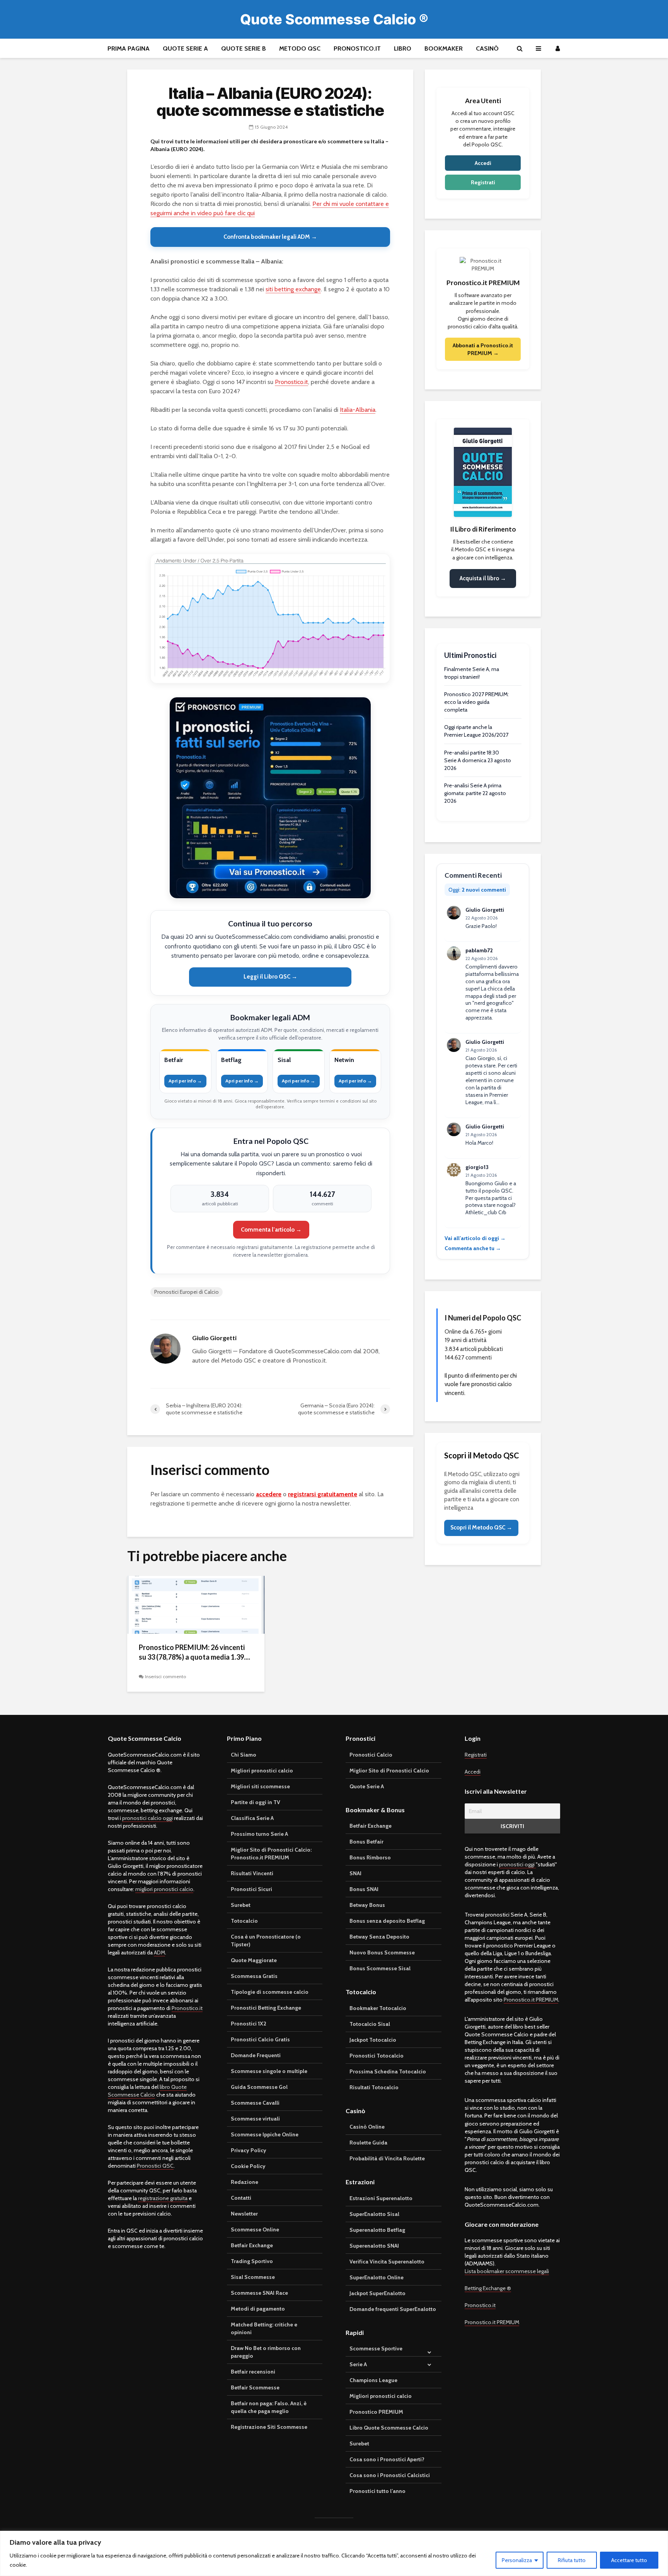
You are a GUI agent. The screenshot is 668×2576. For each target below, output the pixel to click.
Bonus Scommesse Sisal (380, 1968)
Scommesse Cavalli (255, 2103)
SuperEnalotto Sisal (374, 2214)
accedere (269, 1494)
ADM (159, 1952)
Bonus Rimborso (370, 1857)
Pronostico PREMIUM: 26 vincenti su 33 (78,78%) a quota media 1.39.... (194, 1652)
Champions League (373, 2380)
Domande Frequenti (256, 2055)
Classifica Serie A (252, 1818)
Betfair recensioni (253, 2372)
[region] (334, 2553)
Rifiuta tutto (572, 2560)
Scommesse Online (255, 2229)
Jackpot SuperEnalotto (377, 2293)
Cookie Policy (248, 2166)
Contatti (241, 2198)
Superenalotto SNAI (374, 2246)
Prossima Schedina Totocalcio (388, 2071)
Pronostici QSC (155, 2166)
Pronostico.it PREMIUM (531, 2000)
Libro (403, 48)
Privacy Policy (249, 2150)
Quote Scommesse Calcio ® (334, 19)
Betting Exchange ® (488, 2288)
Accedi (483, 163)
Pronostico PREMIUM (376, 2412)
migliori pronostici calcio (164, 1889)
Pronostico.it (357, 48)
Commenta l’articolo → (271, 1230)
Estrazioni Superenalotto (381, 2198)
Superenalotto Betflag (377, 2230)
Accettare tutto (629, 2560)
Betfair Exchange (252, 2245)
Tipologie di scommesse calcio (270, 1992)
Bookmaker (444, 48)
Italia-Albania (358, 410)
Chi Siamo (244, 1755)
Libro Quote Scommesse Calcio (389, 2428)
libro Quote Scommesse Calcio (147, 2091)
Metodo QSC (300, 48)
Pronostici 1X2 (249, 2024)
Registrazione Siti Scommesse (269, 2427)
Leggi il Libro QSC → (270, 977)
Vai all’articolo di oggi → (475, 1238)
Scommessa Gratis (254, 1976)
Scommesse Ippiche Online (265, 2134)
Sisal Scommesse (253, 2277)
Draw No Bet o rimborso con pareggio (266, 2352)
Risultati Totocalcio (374, 2087)
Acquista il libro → (483, 578)
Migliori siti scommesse (260, 1786)
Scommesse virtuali (255, 2119)
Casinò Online (367, 2127)
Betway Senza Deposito (379, 1937)
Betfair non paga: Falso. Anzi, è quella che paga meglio (269, 2407)
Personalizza (517, 2560)
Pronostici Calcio (371, 1755)
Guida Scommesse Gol (259, 2087)
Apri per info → (185, 1081)
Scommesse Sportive (376, 2348)
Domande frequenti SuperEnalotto (393, 2309)
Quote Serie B (244, 48)
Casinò (487, 48)
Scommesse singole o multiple (269, 2071)
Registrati (483, 182)
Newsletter (244, 2214)
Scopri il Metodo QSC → (481, 1528)
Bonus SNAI (364, 1889)
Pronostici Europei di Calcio (187, 1292)
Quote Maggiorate (254, 1960)
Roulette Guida (368, 2143)
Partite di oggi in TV (256, 1802)
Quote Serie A (185, 48)
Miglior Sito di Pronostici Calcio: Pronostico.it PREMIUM (271, 1854)
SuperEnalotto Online (377, 2277)
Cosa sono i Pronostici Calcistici (390, 2475)
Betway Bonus (367, 1905)
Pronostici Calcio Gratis (260, 2039)
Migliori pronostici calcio (262, 1771)
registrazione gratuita (163, 2198)
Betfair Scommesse (255, 2387)
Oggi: (477, 890)
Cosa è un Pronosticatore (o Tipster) (266, 1940)
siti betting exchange (293, 289)
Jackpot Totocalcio (373, 2040)
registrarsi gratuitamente (323, 1494)
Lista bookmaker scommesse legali (507, 2271)
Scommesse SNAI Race (259, 2293)
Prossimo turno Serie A (259, 1834)
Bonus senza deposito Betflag (387, 1921)
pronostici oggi (517, 1864)
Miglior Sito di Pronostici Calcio (389, 1771)
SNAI (355, 1873)
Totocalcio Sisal (370, 2024)
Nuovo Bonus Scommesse (382, 1952)
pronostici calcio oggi (147, 1818)
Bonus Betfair (366, 1842)
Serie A (358, 2364)
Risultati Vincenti (252, 1873)
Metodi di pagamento (258, 2309)
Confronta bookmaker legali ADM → (270, 237)
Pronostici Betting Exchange (266, 2008)
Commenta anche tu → (473, 1248)
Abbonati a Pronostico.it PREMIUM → (483, 349)
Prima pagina (129, 48)
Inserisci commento (165, 1676)
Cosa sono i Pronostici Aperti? (387, 2459)
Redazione (245, 2182)
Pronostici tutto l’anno (377, 2491)
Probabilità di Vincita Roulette (387, 2158)
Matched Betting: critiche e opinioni (264, 2328)
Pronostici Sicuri (251, 1889)
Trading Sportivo (252, 2261)
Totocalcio (244, 1921)
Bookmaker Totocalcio (378, 2008)
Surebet (241, 1905)
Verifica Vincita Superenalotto (387, 2262)
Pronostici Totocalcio (377, 2056)
